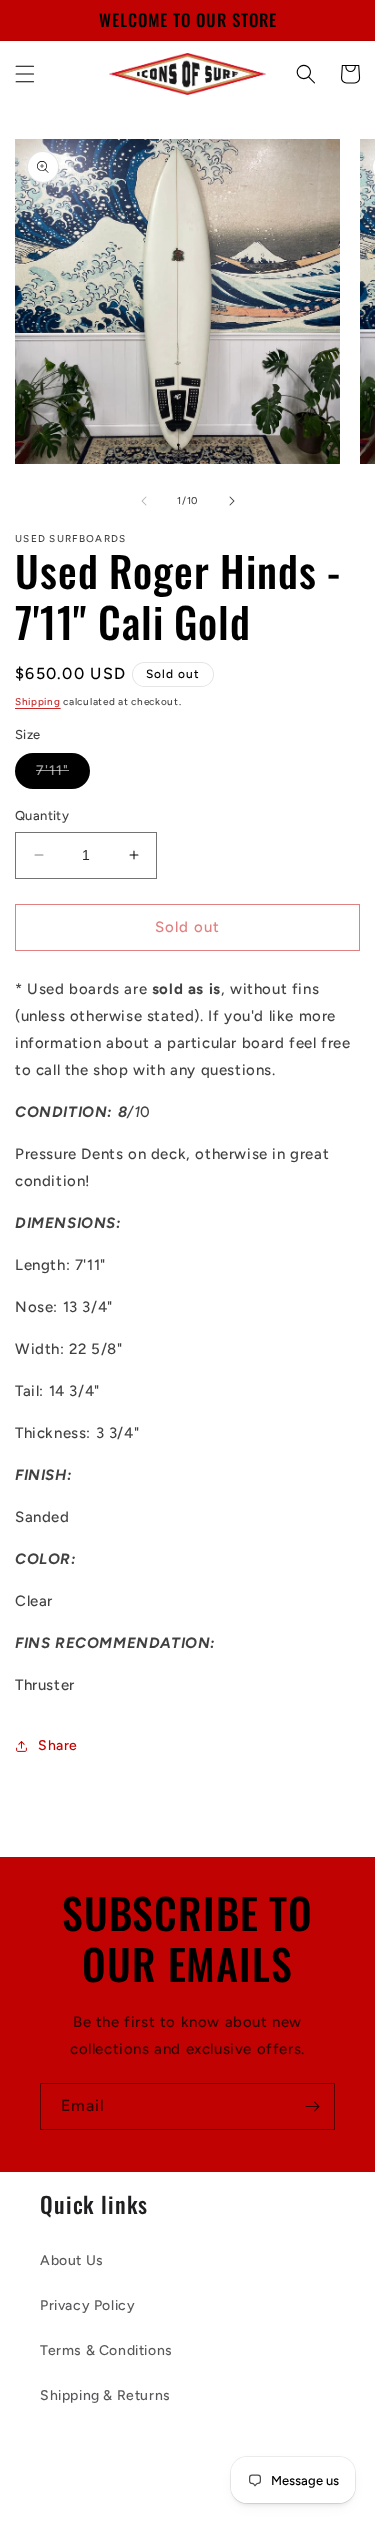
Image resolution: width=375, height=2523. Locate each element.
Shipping (38, 701)
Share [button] (58, 1745)
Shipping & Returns (105, 2395)
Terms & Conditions (106, 2350)
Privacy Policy (87, 2305)
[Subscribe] (312, 2106)
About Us (72, 2260)
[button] (25, 74)
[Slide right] (232, 501)
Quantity (42, 815)
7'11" (63, 775)
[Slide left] (144, 501)
